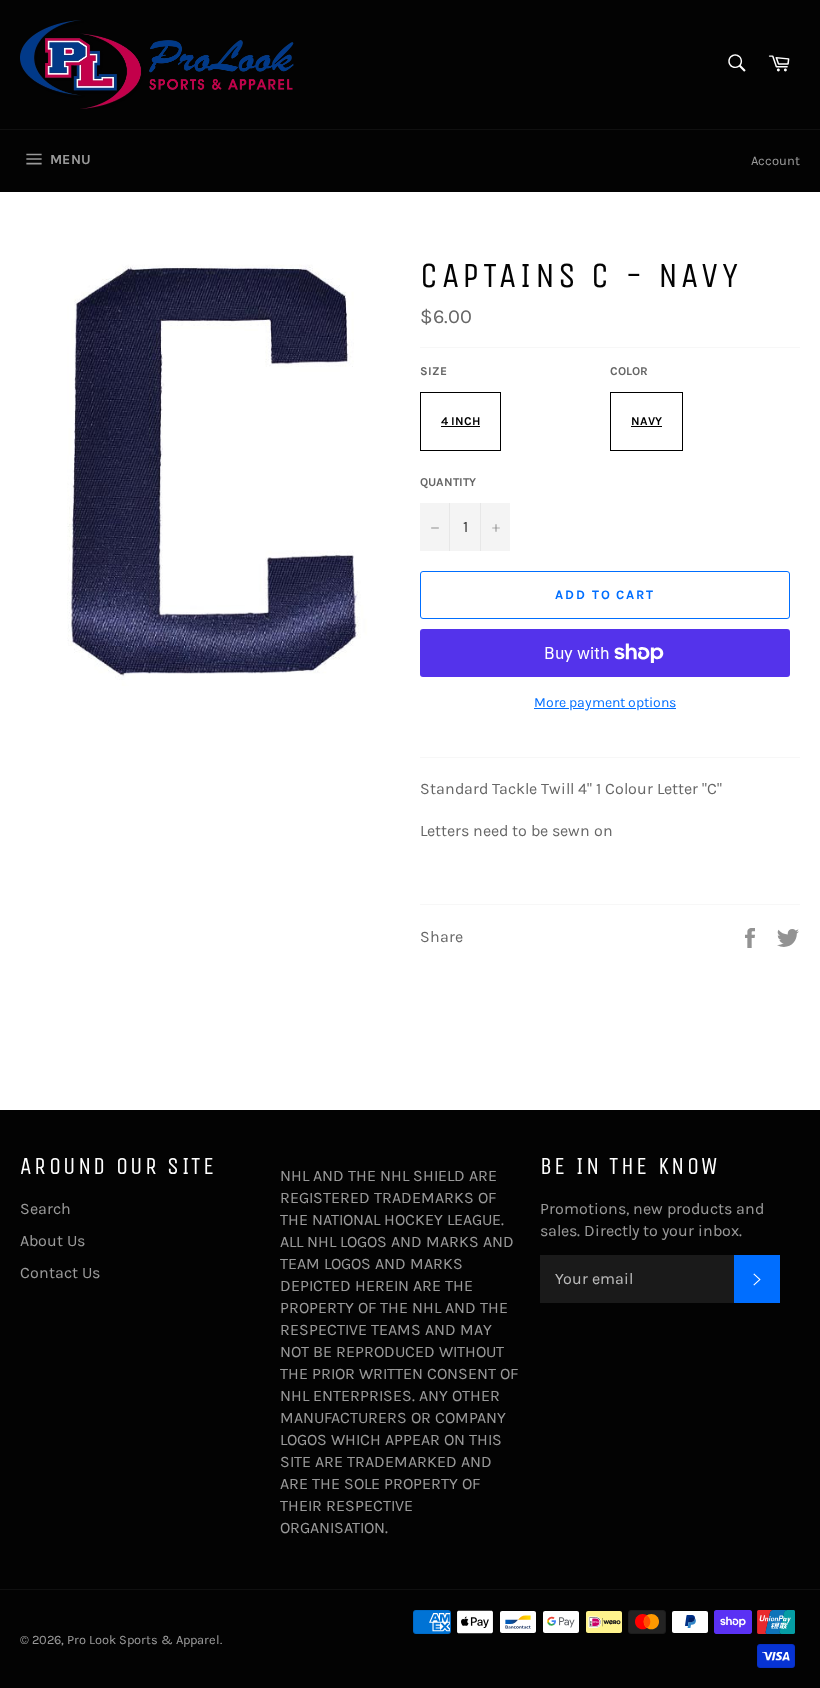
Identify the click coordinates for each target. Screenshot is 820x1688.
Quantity (448, 482)
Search (45, 1208)
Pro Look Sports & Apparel (143, 1639)
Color (629, 371)
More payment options (605, 702)
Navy (646, 421)
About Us (52, 1240)
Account (775, 160)
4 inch (460, 421)
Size (433, 371)
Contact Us (60, 1272)
